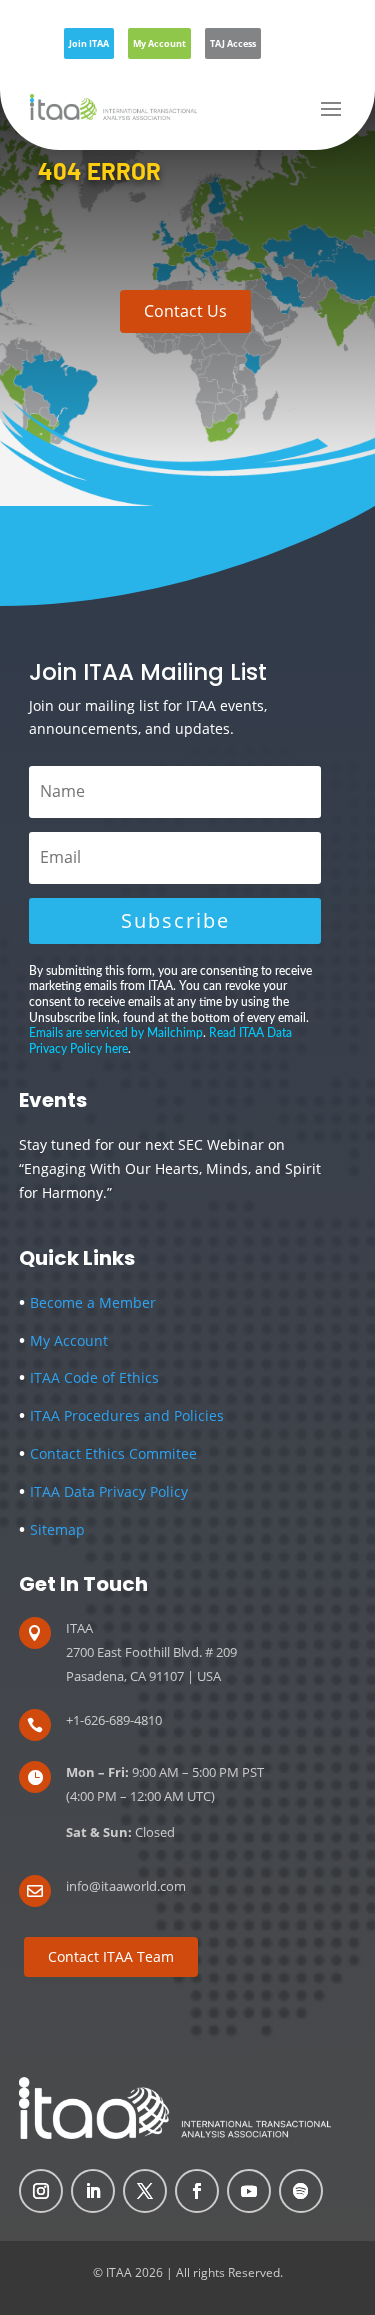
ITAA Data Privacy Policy (103, 1491)
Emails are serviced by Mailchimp (116, 1033)
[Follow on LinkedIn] (93, 2191)
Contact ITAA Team (111, 1956)
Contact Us (185, 311)
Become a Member (87, 1302)
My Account (159, 43)
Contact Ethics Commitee (113, 1453)
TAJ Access (233, 43)
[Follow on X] (145, 2191)
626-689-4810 (123, 1720)
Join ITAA (89, 43)
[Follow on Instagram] (41, 2191)
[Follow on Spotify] (301, 2191)
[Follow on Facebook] (197, 2191)
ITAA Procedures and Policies (121, 1415)
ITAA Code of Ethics (94, 1377)
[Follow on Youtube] (249, 2191)
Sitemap (52, 1529)
